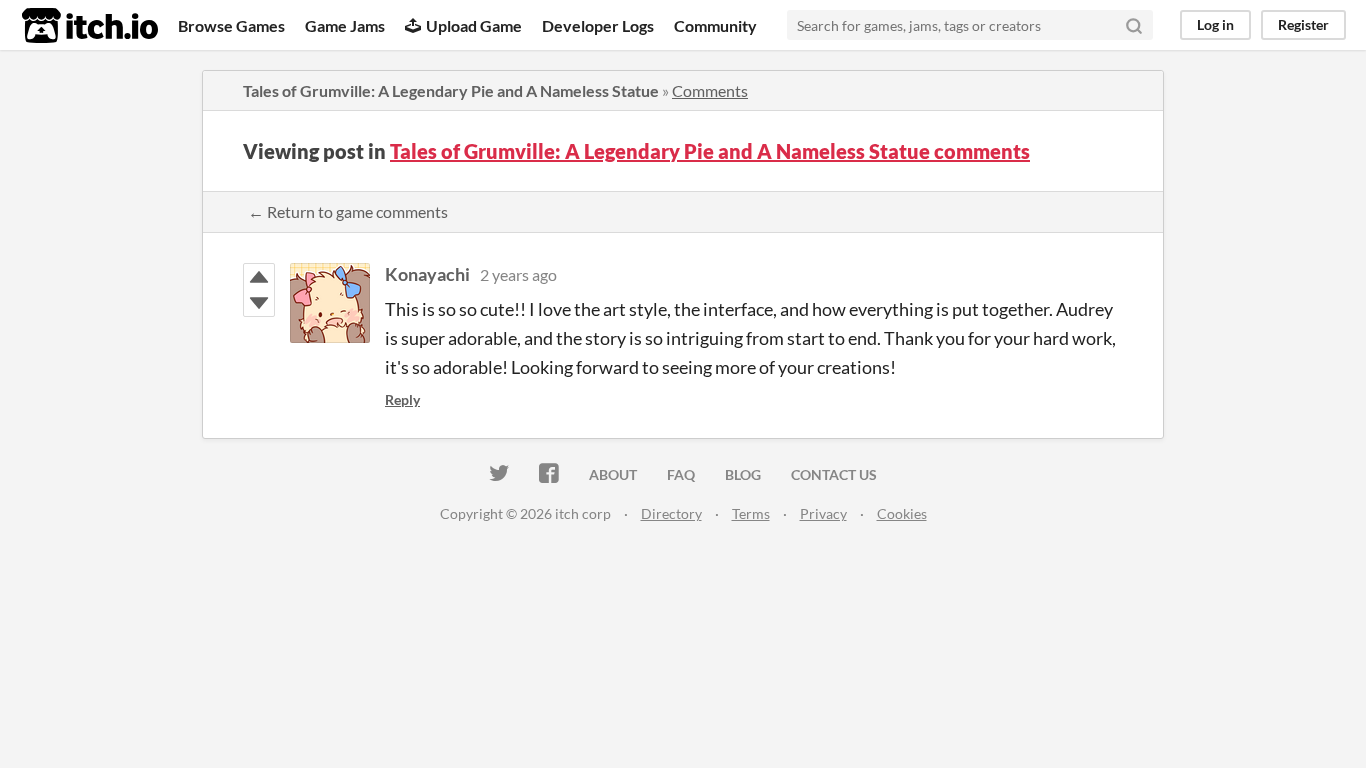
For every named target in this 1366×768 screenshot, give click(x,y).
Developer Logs (598, 25)
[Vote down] (259, 303)
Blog (743, 474)
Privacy (823, 513)
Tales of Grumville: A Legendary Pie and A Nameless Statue (451, 90)
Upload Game (474, 25)
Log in (1215, 24)
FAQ (681, 474)
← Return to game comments (348, 211)
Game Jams (345, 25)
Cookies (902, 513)
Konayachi (427, 274)
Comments (710, 90)
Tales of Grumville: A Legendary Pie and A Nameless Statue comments (710, 151)
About (613, 474)
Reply (402, 399)
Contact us (834, 474)
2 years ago (518, 274)
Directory (671, 513)
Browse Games (231, 25)
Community (715, 25)
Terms (751, 513)
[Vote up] (259, 277)
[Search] (1134, 25)
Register (1303, 24)
